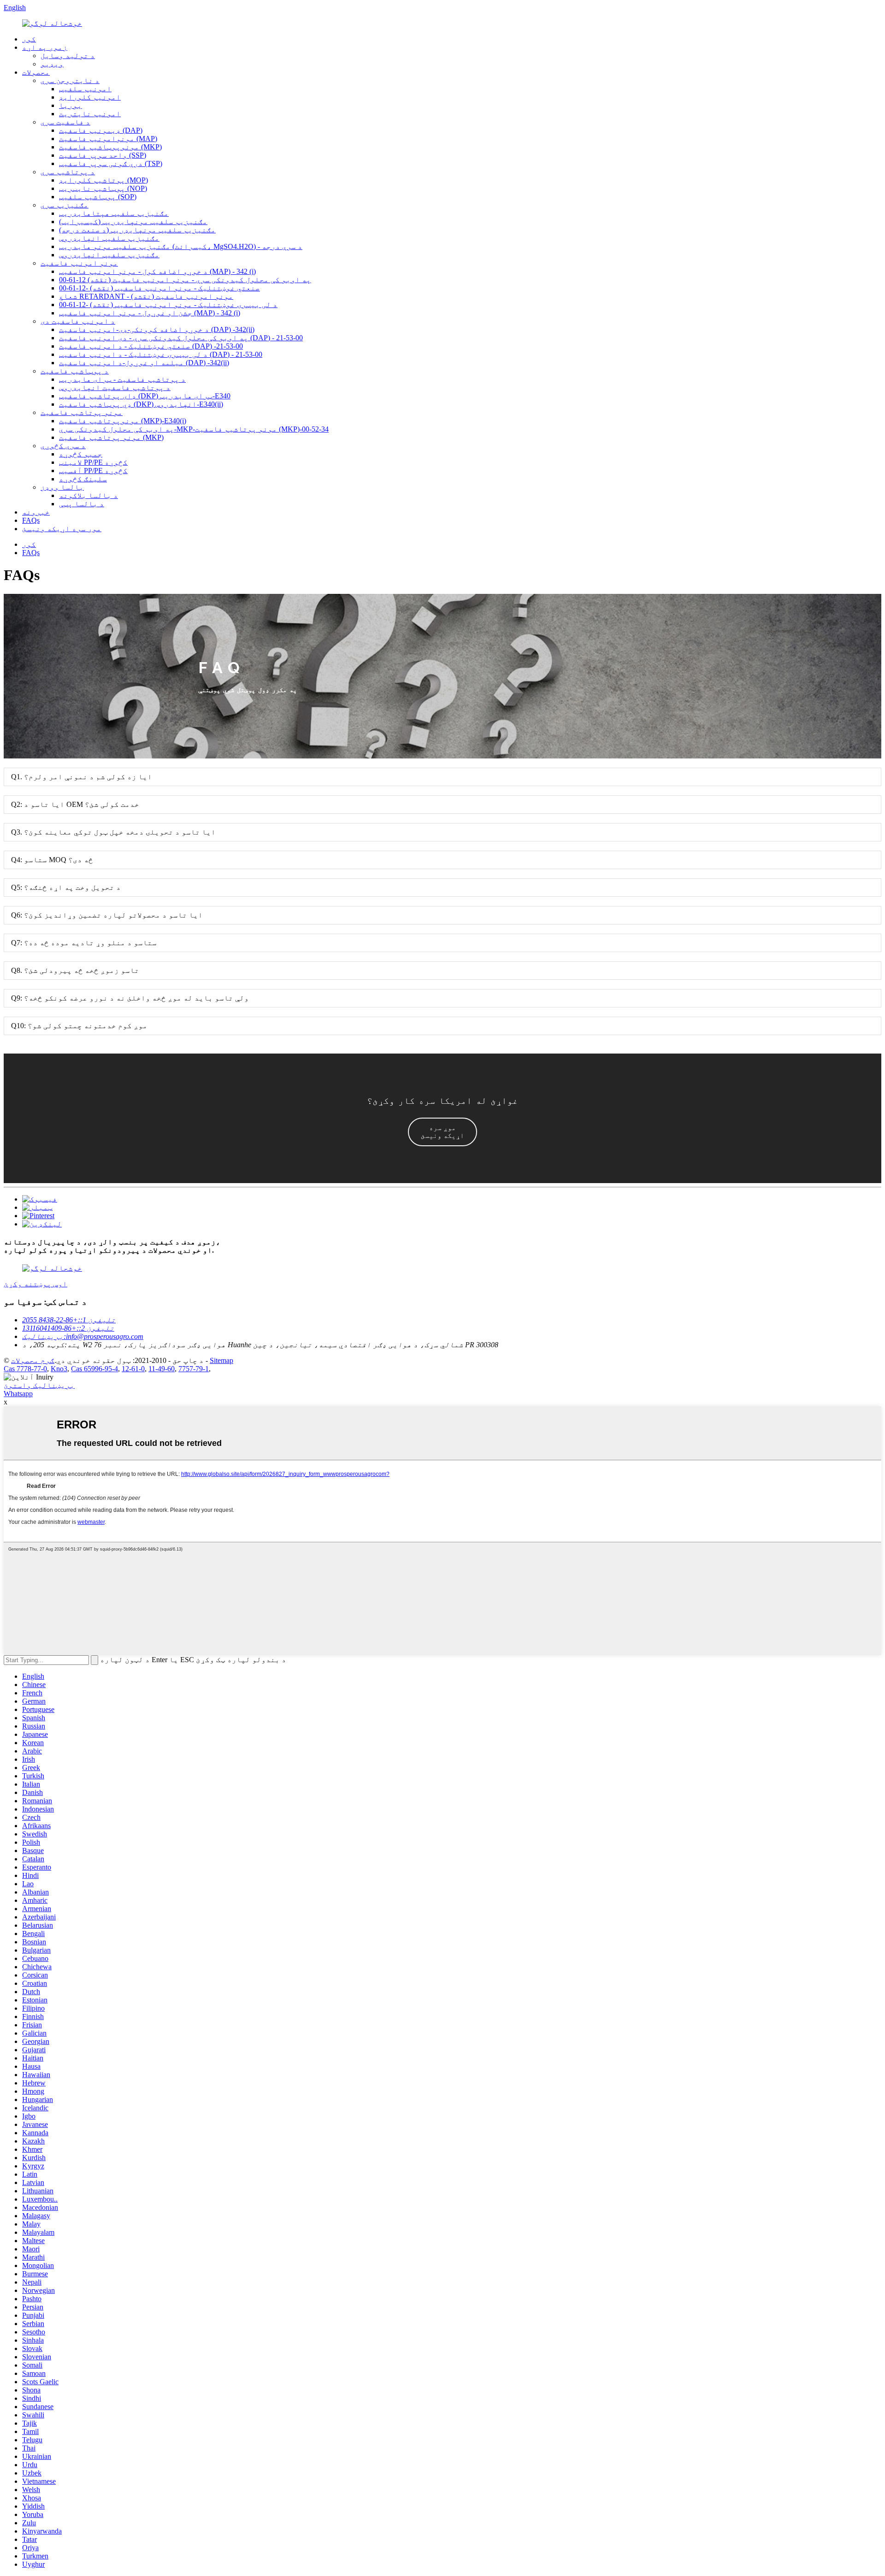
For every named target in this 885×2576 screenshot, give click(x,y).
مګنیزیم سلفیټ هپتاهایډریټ (114, 213)
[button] (442, 1132)
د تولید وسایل (68, 56)
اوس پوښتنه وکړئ (35, 1284)
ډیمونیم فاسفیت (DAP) (101, 130)
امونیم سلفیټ (85, 89)
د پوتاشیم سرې (68, 172)
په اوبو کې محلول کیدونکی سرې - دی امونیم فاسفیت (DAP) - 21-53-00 (181, 338)
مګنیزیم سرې (65, 205)
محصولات (36, 72)
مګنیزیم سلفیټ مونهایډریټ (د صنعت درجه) (137, 230)
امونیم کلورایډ (90, 97)
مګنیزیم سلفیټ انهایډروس (109, 238)
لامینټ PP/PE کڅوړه (93, 462)
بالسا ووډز (62, 487)
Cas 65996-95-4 (94, 1369)
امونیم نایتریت (90, 114)
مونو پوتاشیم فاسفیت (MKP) (111, 437)
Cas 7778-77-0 (25, 1369)
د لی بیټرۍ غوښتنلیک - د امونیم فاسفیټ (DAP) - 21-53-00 (161, 354)
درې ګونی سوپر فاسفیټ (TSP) (111, 163)
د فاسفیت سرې (65, 122)
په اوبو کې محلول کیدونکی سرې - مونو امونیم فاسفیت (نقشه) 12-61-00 (185, 280)
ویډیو (52, 64)
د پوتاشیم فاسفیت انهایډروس (115, 388)
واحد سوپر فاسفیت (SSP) (103, 155)
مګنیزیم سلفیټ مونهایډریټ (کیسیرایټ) (133, 222)
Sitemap (221, 1360)
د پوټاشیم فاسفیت (75, 371)
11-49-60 (162, 1369)
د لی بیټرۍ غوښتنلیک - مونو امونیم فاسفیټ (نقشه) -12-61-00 (168, 305)
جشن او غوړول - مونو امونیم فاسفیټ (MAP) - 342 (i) (150, 313)
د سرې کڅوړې (63, 446)
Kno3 (59, 1369)
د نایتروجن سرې (70, 80)
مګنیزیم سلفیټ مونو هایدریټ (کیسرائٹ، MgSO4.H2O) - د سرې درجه (181, 246)
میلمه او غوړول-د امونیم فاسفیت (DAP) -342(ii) (144, 363)
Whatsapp (18, 1394)
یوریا (71, 105)
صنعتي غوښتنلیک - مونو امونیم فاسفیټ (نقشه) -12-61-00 (159, 288)
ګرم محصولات (33, 1360)
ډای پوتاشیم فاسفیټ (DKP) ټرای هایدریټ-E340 (145, 396)
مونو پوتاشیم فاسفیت (82, 412)
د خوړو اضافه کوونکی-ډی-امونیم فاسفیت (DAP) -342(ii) (157, 329)
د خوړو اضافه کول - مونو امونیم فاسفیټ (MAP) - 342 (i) (157, 271)
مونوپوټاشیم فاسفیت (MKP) (110, 147)
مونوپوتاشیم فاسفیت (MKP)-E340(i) (123, 421)
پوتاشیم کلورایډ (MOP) (103, 180)
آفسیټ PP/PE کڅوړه (93, 471)
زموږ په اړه (45, 47)
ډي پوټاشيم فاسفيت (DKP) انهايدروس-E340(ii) (141, 404)
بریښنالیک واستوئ (39, 1385)
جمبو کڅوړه (81, 454)
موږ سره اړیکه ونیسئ (62, 529)
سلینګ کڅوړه (83, 479)
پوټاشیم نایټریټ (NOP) (103, 188)
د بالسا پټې (82, 504)
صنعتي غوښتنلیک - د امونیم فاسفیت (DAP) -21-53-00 (151, 346)
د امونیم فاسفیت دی (78, 321)
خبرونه (36, 512)
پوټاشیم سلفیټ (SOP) (98, 197)
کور (29, 39)
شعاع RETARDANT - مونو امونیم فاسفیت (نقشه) (146, 296)
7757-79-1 (194, 1369)
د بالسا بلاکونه (88, 495)
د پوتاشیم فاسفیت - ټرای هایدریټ (122, 379)
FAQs (31, 520)
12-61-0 (133, 1369)
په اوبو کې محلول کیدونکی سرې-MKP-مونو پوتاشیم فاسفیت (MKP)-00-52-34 (194, 429)
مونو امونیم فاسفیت (79, 263)
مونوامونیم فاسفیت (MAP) (108, 139)
